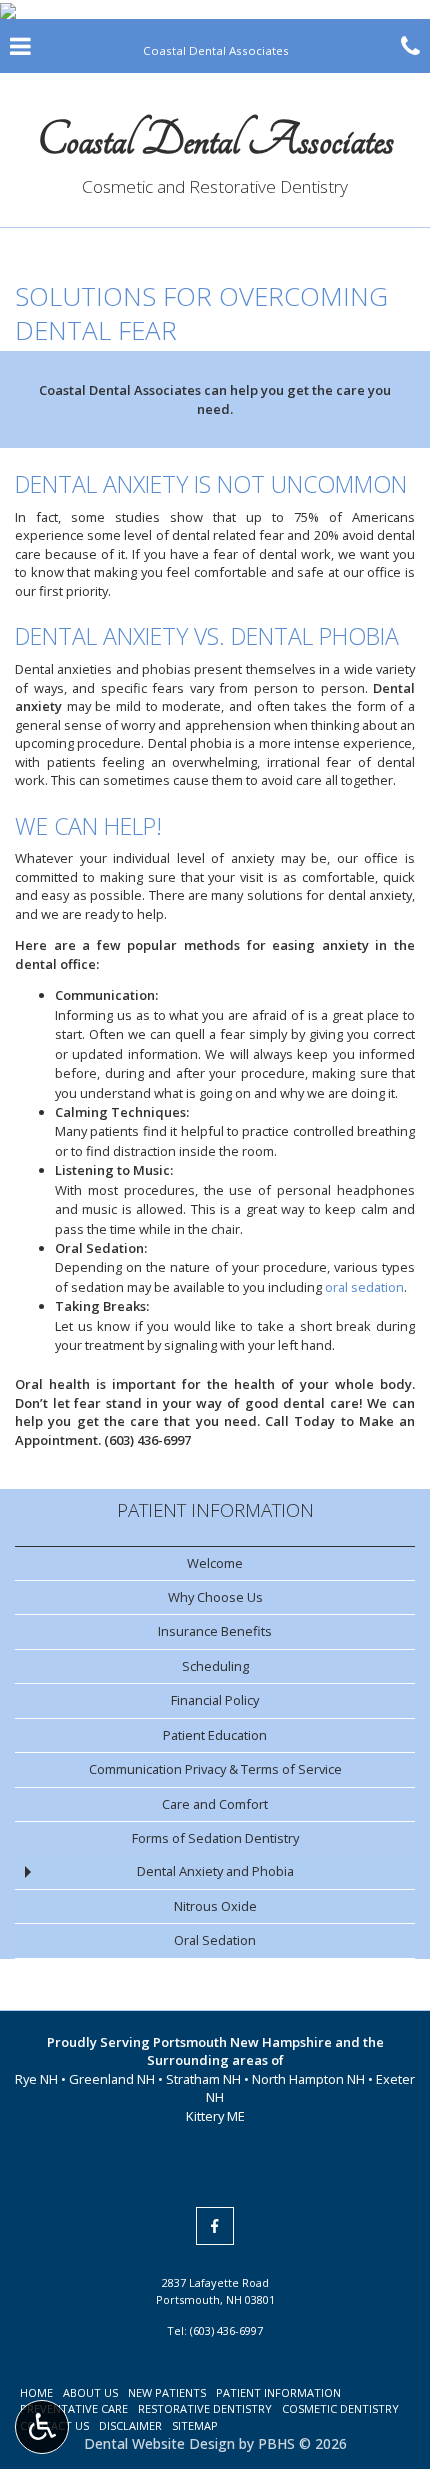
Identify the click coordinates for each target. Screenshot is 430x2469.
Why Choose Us (215, 1597)
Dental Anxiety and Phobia (215, 1871)
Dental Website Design (159, 2443)
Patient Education (215, 1735)
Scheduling (215, 1666)
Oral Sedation (215, 1940)
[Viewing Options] (42, 2427)
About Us (90, 2392)
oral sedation (364, 1287)
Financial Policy (215, 1700)
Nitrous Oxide (215, 1906)
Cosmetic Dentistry (340, 2408)
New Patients (167, 2392)
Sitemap (195, 2425)
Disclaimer (130, 2425)
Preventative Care (74, 2408)
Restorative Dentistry (205, 2408)
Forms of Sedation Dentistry (215, 1838)
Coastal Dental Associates (215, 140)
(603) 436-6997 (147, 1440)
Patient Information (215, 1509)
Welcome (215, 1563)
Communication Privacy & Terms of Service (215, 1769)
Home (36, 2392)
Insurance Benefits (215, 1631)
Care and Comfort (215, 1804)
